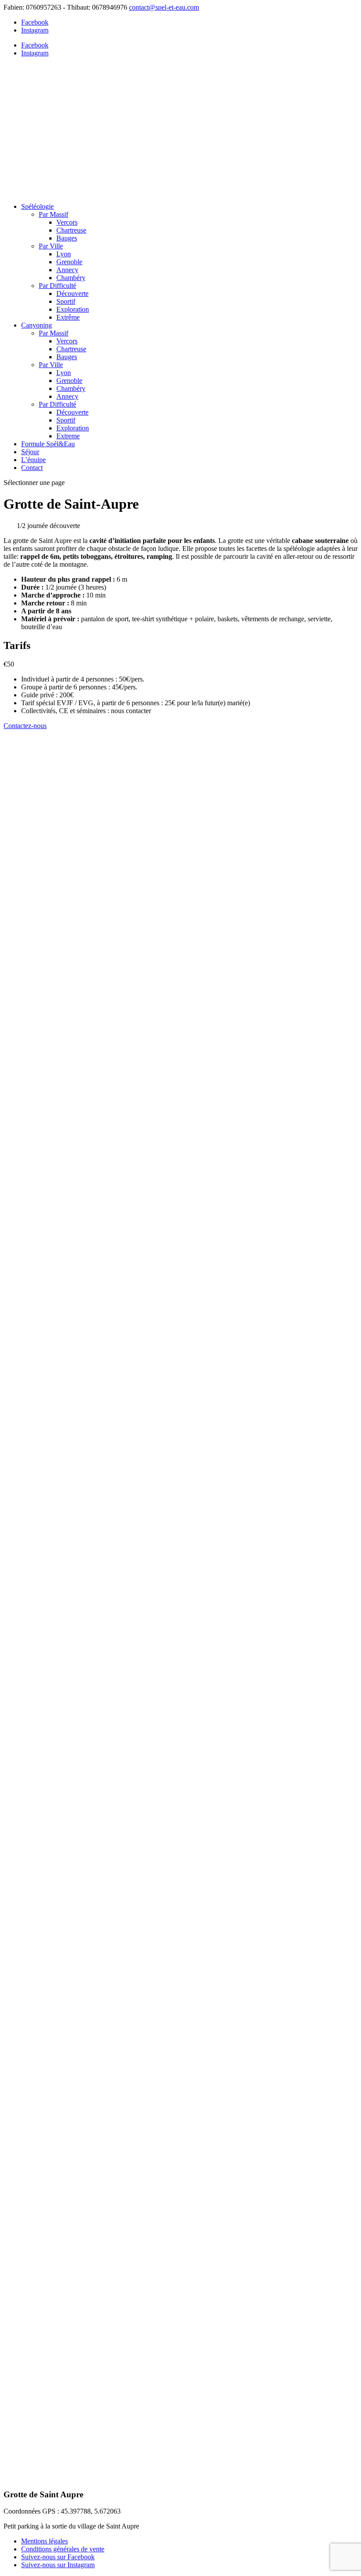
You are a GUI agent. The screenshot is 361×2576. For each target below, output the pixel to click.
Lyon (64, 254)
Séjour (30, 452)
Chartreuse (71, 230)
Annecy (67, 270)
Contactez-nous (25, 726)
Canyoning (37, 325)
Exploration (73, 309)
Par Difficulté (57, 286)
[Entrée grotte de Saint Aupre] (92, 2228)
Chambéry (71, 278)
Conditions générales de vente (63, 2549)
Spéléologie (37, 206)
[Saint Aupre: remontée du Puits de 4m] (92, 1975)
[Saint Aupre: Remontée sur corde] (92, 1088)
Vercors (67, 222)
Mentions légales (44, 2541)
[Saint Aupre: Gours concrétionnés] (92, 1722)
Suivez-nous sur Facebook (58, 2557)
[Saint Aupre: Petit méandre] (92, 1595)
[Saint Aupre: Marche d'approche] (92, 2355)
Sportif (66, 301)
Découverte (72, 293)
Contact (32, 468)
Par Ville (51, 246)
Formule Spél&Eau (48, 444)
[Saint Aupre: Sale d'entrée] (92, 1215)
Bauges (67, 238)
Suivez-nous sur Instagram (58, 2565)
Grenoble (69, 262)
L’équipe (33, 460)
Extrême (68, 317)
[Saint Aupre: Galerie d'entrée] (92, 1468)
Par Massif (53, 214)
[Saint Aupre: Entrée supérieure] (92, 1342)
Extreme (68, 436)
